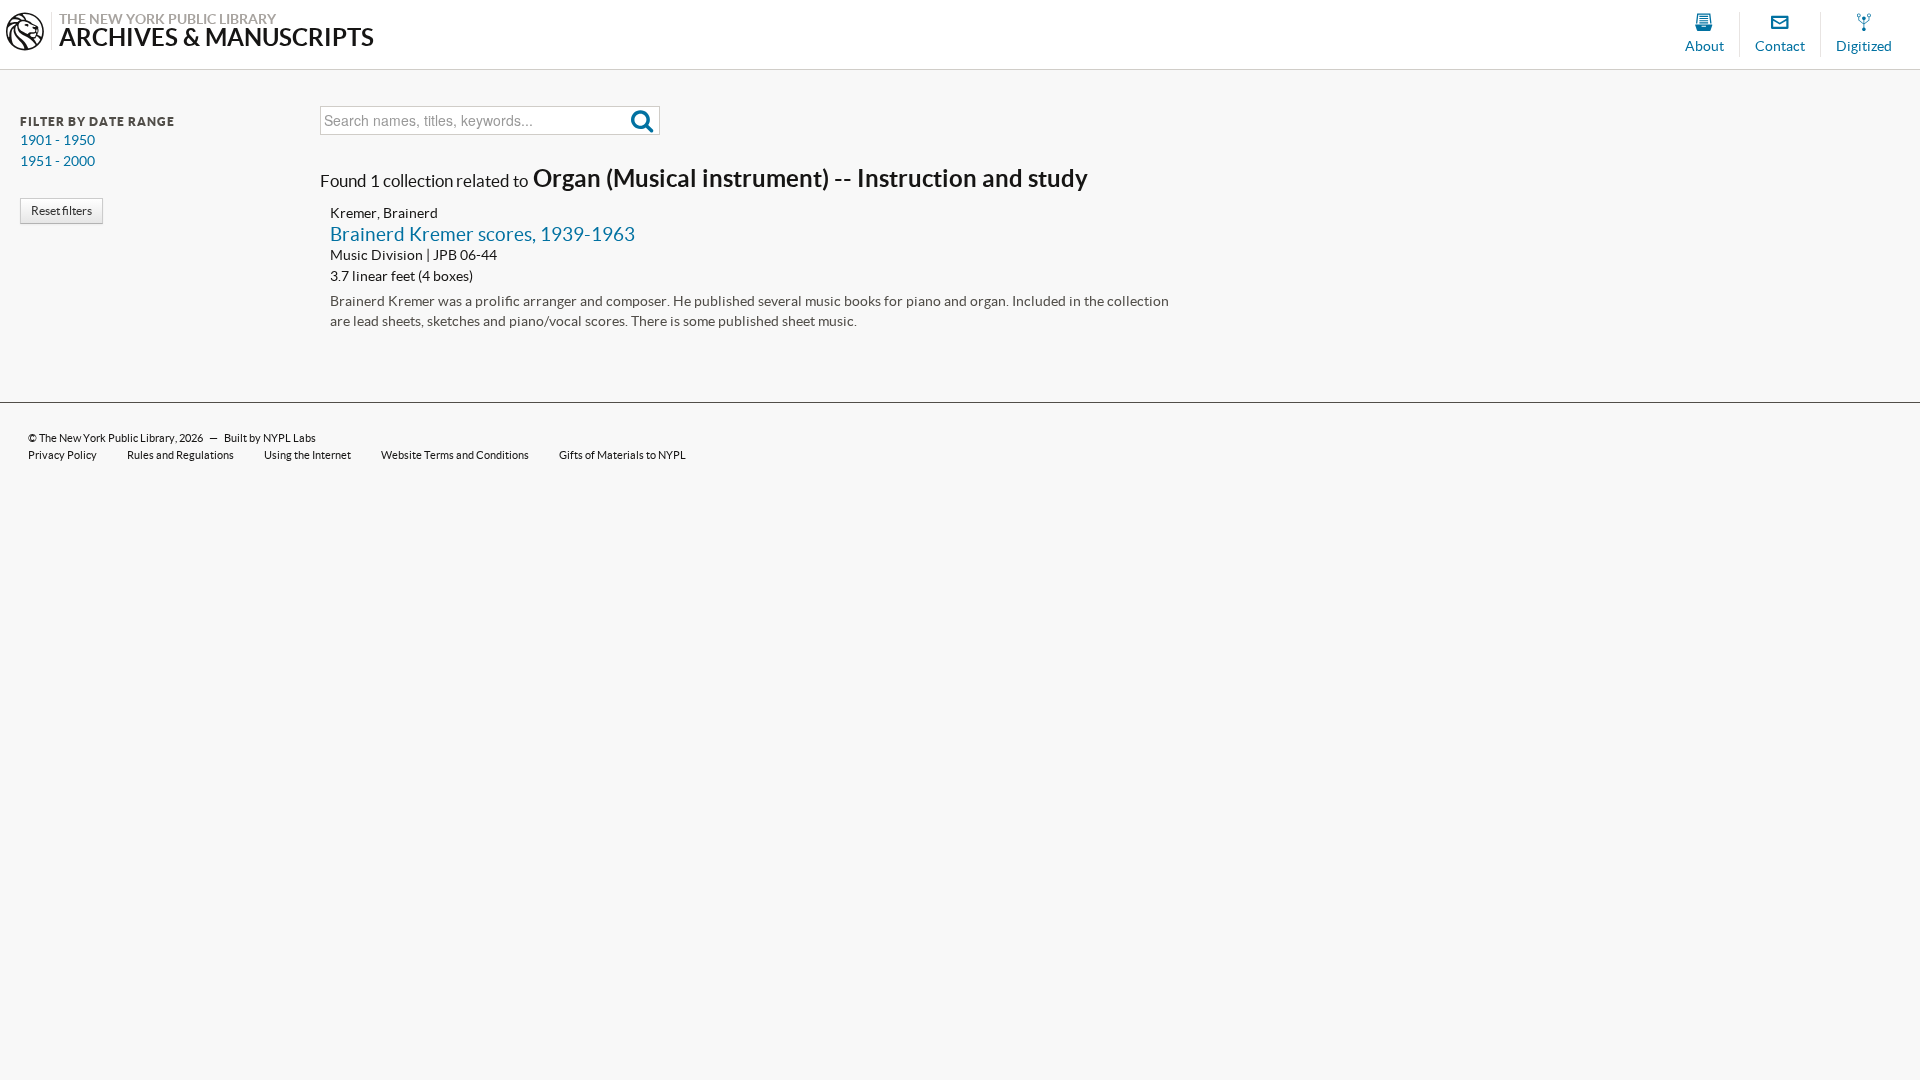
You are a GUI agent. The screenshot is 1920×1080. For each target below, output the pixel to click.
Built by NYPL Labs (270, 438)
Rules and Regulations (180, 455)
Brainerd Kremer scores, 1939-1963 (482, 234)
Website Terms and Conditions (455, 455)
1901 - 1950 (57, 140)
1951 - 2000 (57, 161)
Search (642, 120)
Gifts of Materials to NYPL (622, 455)
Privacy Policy (62, 455)
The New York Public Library (107, 438)
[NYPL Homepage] (25, 33)
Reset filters (61, 210)
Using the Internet (307, 455)
